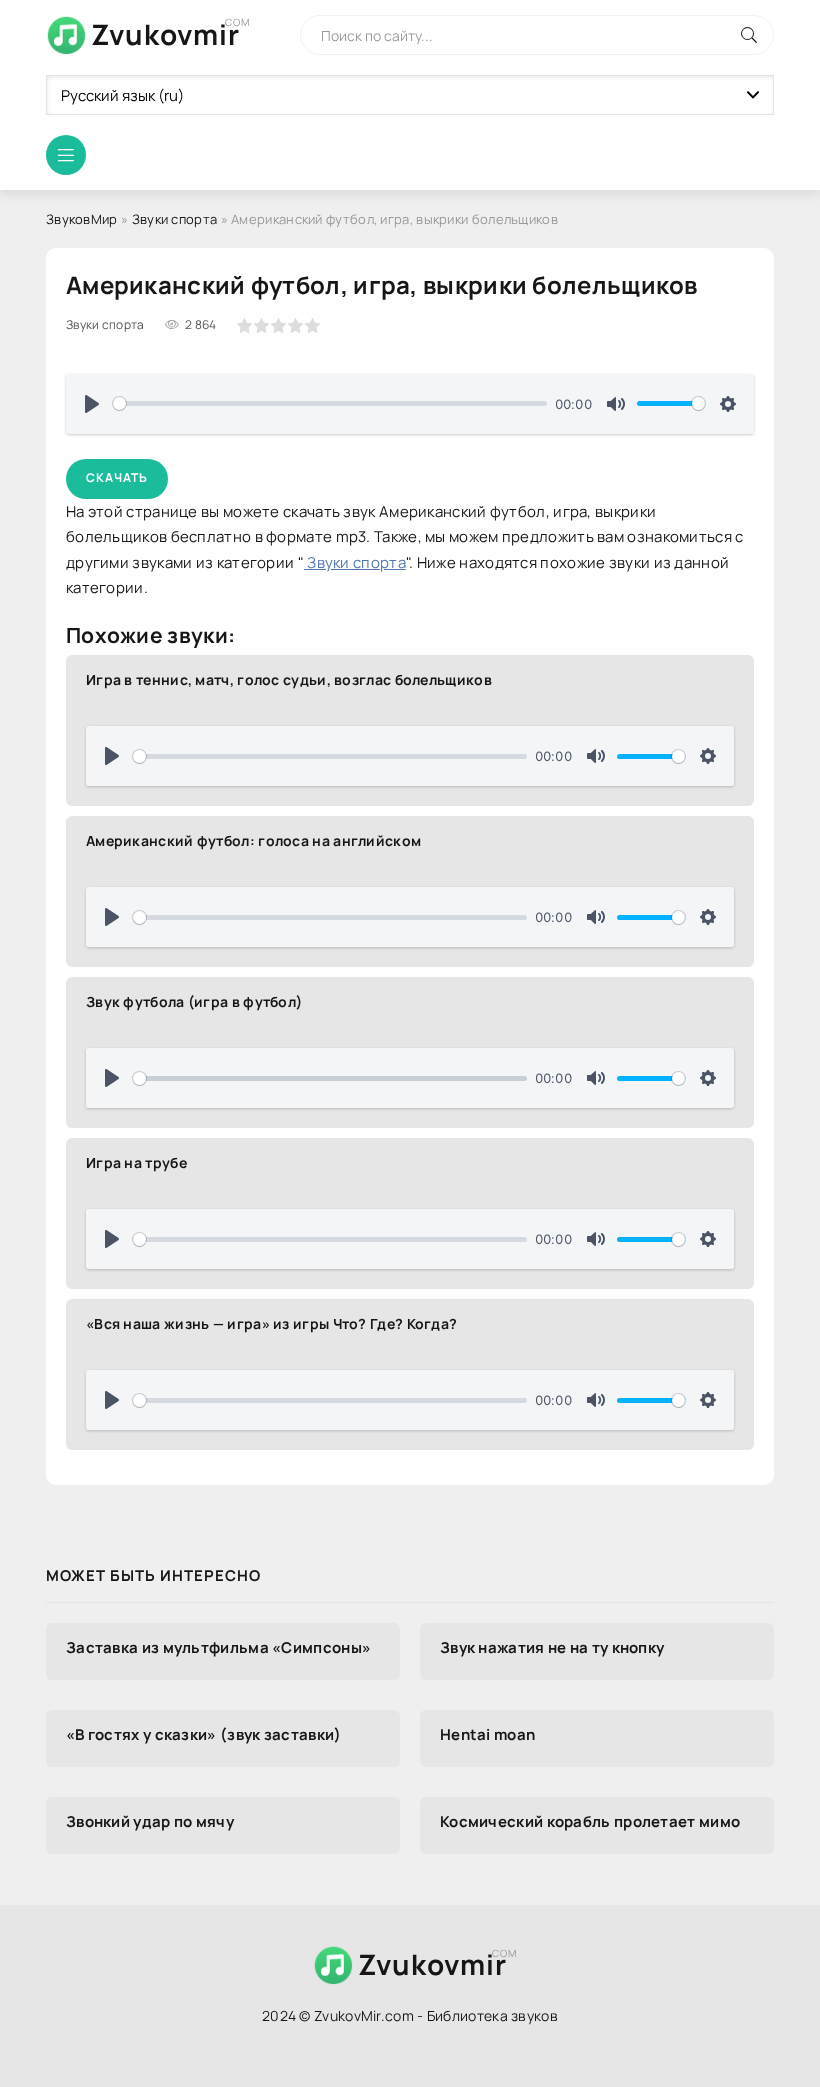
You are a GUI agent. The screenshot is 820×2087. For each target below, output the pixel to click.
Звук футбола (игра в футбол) (194, 1001)
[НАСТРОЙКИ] (728, 404)
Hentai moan (487, 1734)
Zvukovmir (165, 34)
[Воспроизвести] (92, 404)
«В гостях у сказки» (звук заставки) (204, 1734)
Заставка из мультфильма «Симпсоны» (218, 1647)
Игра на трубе (136, 1162)
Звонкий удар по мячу (150, 1821)
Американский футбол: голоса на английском (253, 840)
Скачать (117, 477)
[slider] (330, 403)
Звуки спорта (175, 219)
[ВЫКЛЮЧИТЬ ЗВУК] (616, 404)
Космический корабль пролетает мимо (590, 1821)
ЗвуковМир (82, 219)
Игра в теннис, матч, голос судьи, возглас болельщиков (289, 679)
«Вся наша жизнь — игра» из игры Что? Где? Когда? (271, 1323)
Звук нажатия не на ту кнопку (552, 1647)
